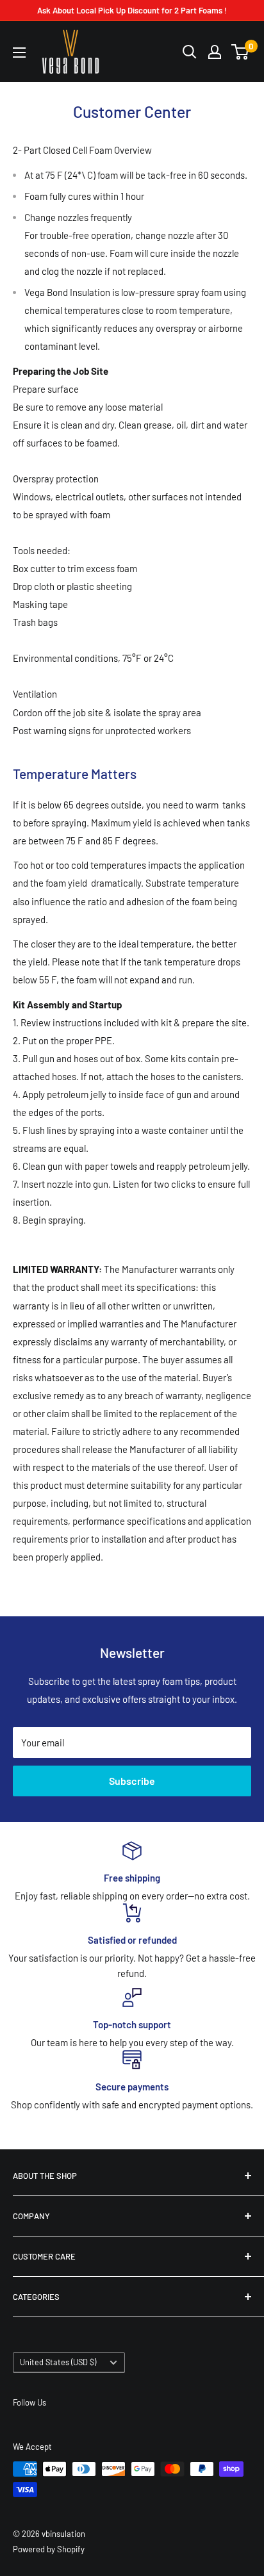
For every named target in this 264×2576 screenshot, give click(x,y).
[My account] (215, 52)
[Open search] (190, 52)
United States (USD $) (58, 2362)
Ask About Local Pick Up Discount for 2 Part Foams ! (132, 10)
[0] (241, 52)
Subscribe (132, 1781)
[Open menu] (19, 53)
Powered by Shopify (49, 2549)
